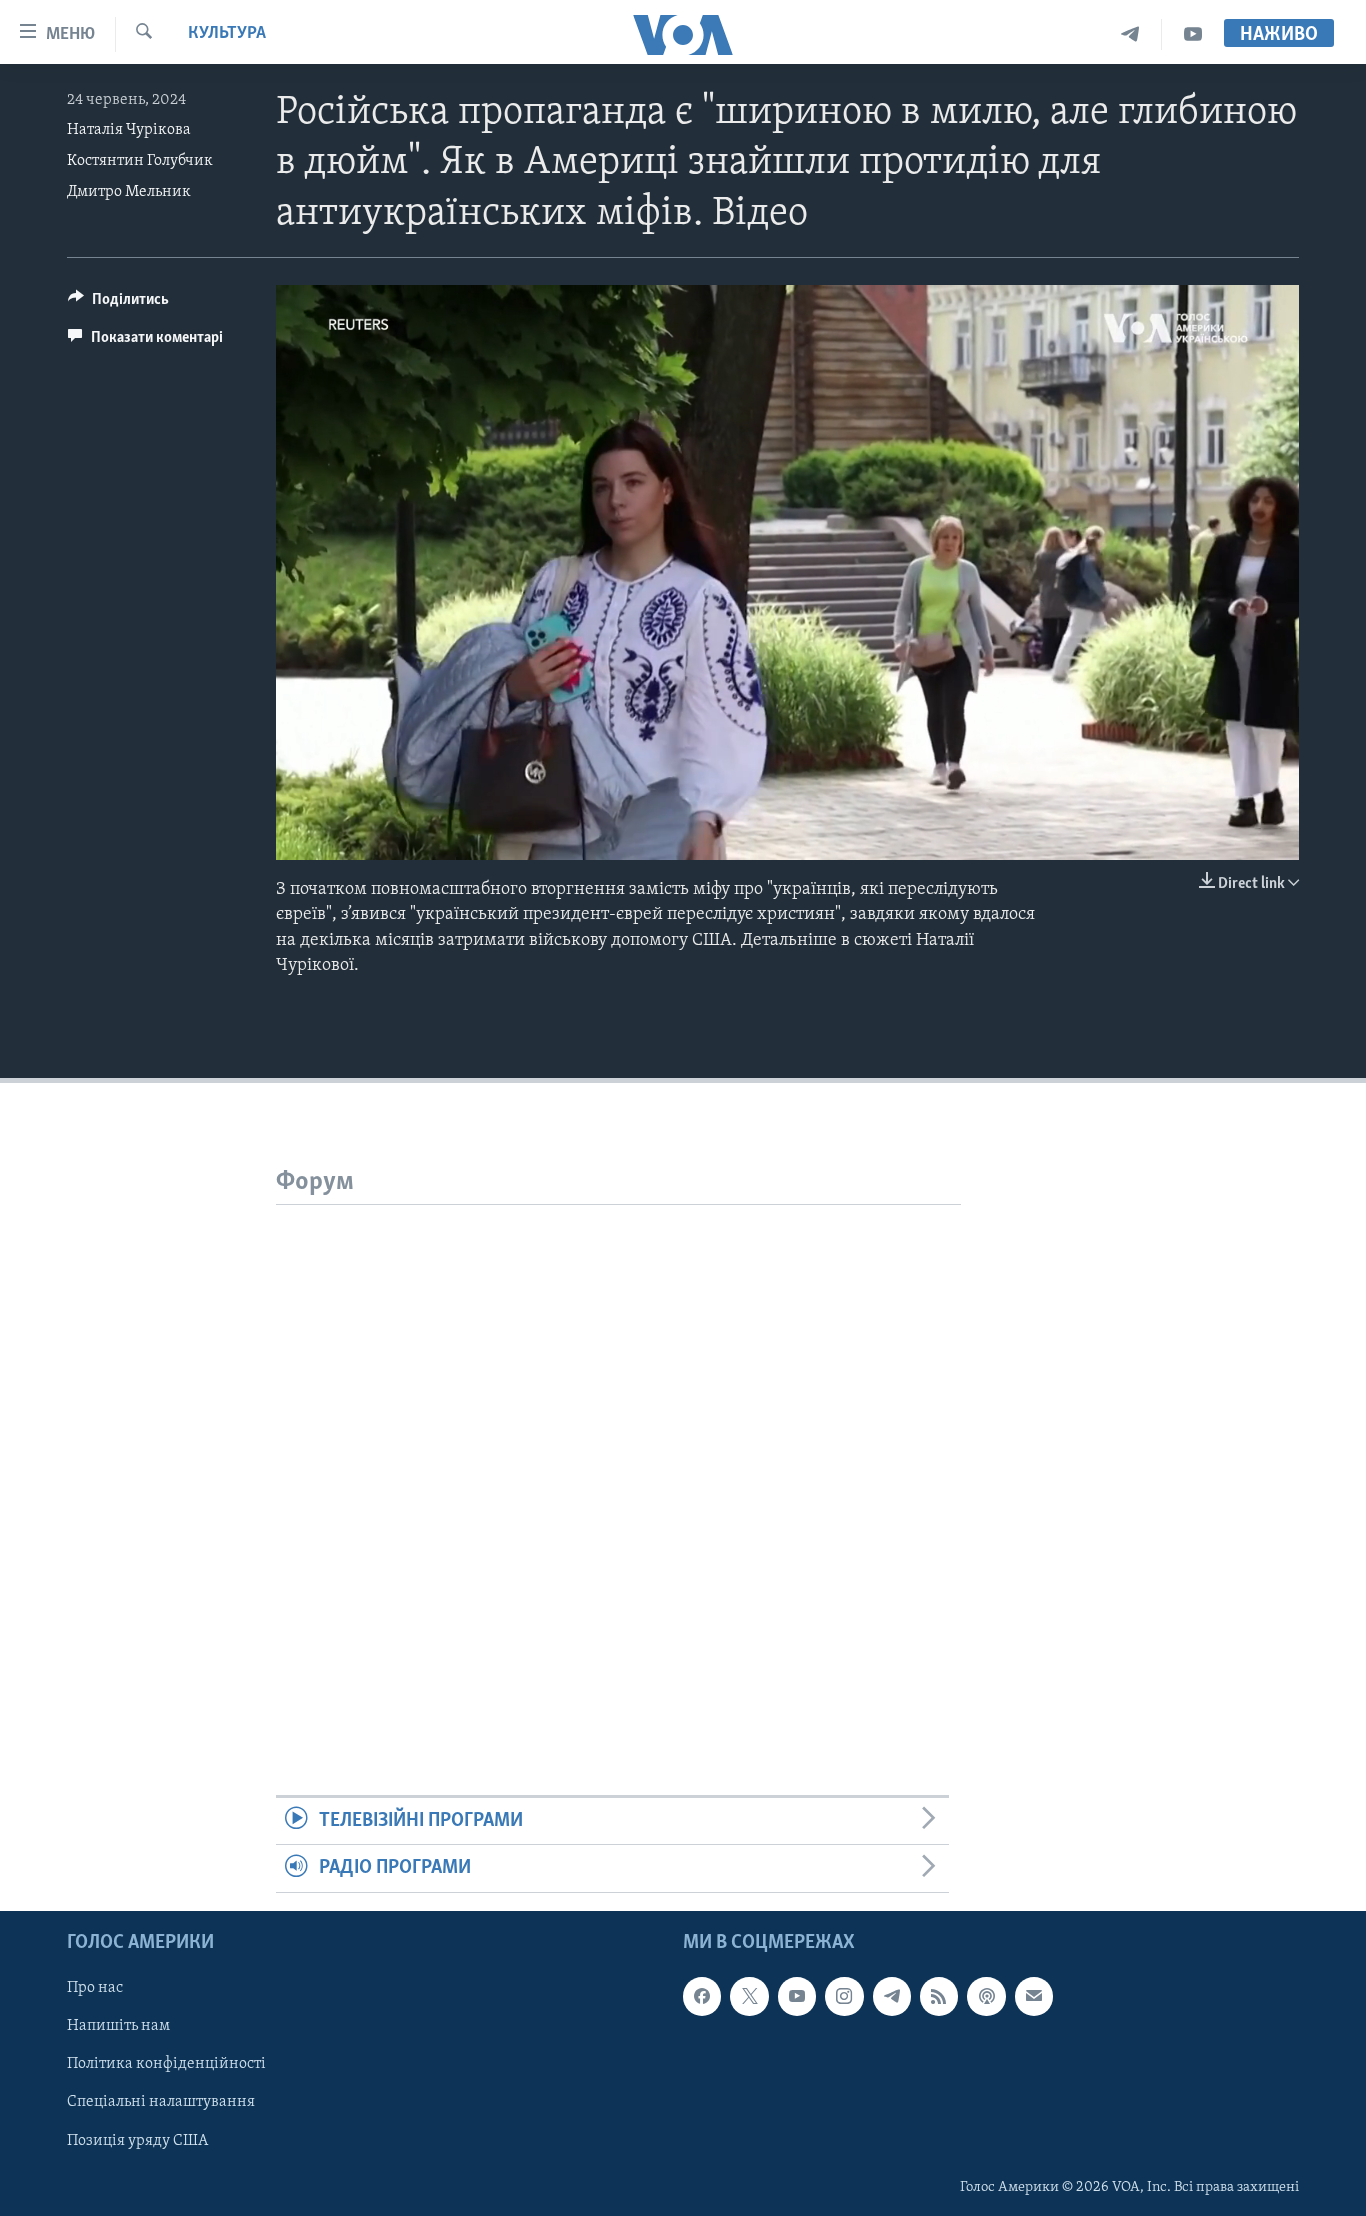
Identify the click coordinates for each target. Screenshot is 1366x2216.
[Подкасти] (986, 1996)
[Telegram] (1130, 34)
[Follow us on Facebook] (702, 1996)
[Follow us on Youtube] (797, 1996)
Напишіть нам (118, 2026)
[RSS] (939, 1996)
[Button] (118, 304)
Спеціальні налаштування (161, 2102)
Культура (227, 34)
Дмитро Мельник (129, 192)
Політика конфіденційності (166, 2064)
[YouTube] (1193, 34)
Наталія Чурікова (129, 130)
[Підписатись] (1034, 1996)
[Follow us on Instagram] (844, 1996)
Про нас (95, 1988)
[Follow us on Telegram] (892, 1996)
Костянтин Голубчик (140, 161)
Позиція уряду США (137, 2140)
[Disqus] (618, 1455)
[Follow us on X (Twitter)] (749, 1996)
